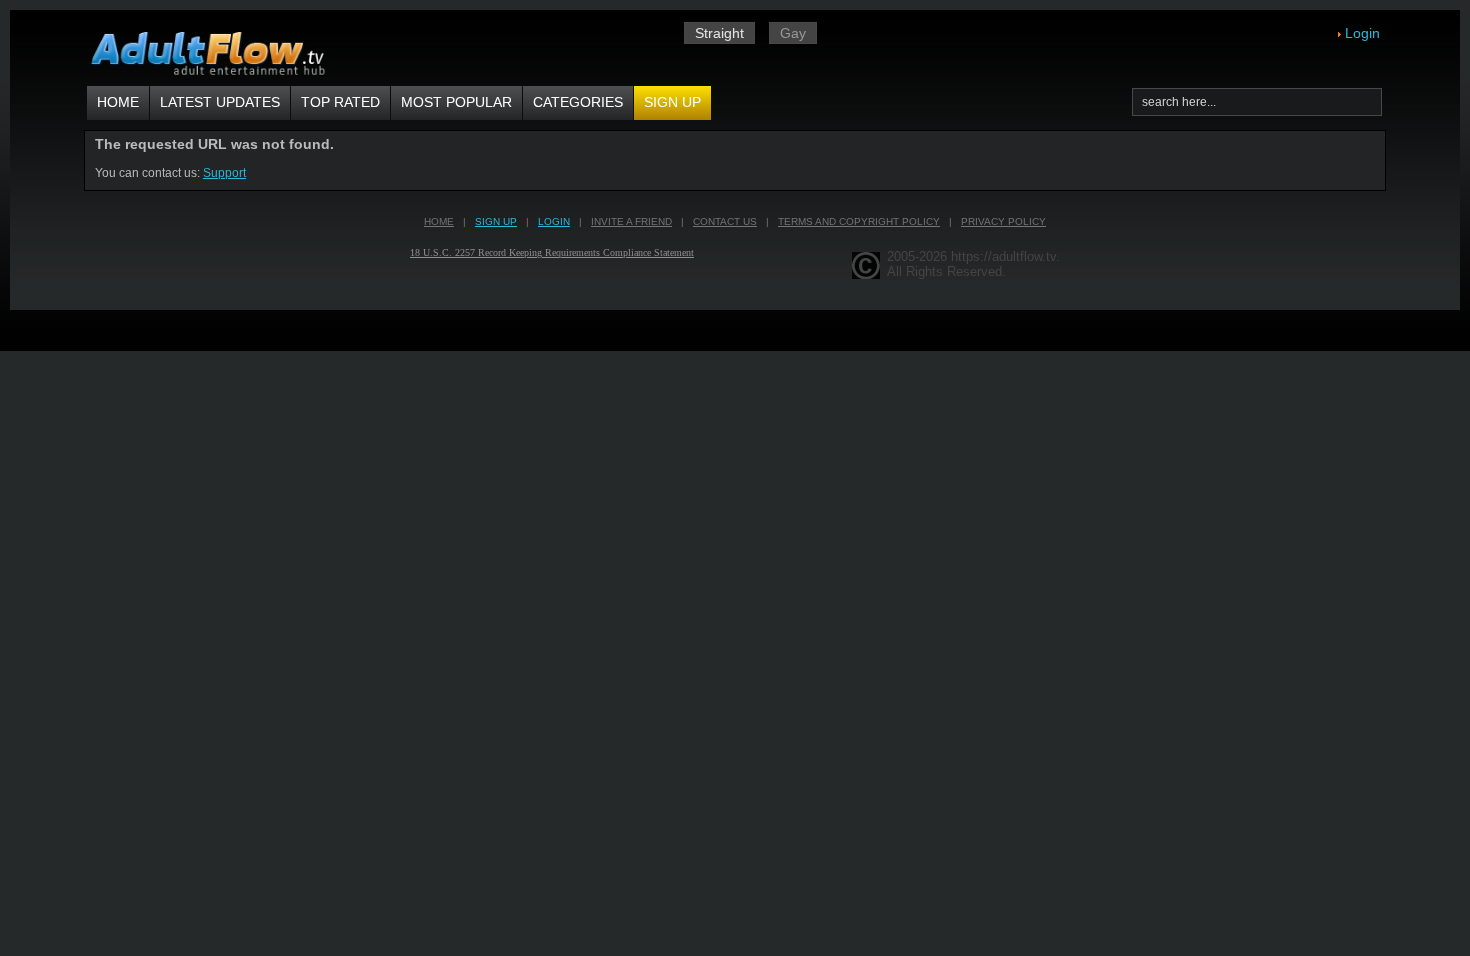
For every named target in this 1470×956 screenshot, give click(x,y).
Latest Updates (220, 102)
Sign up (672, 102)
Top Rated (340, 102)
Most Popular (456, 102)
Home (118, 102)
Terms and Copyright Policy (859, 221)
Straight (719, 33)
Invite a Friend (631, 221)
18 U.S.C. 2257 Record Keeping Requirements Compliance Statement (552, 252)
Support (224, 173)
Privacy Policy (1003, 221)
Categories (578, 102)
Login (1362, 33)
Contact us (725, 221)
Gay (793, 33)
